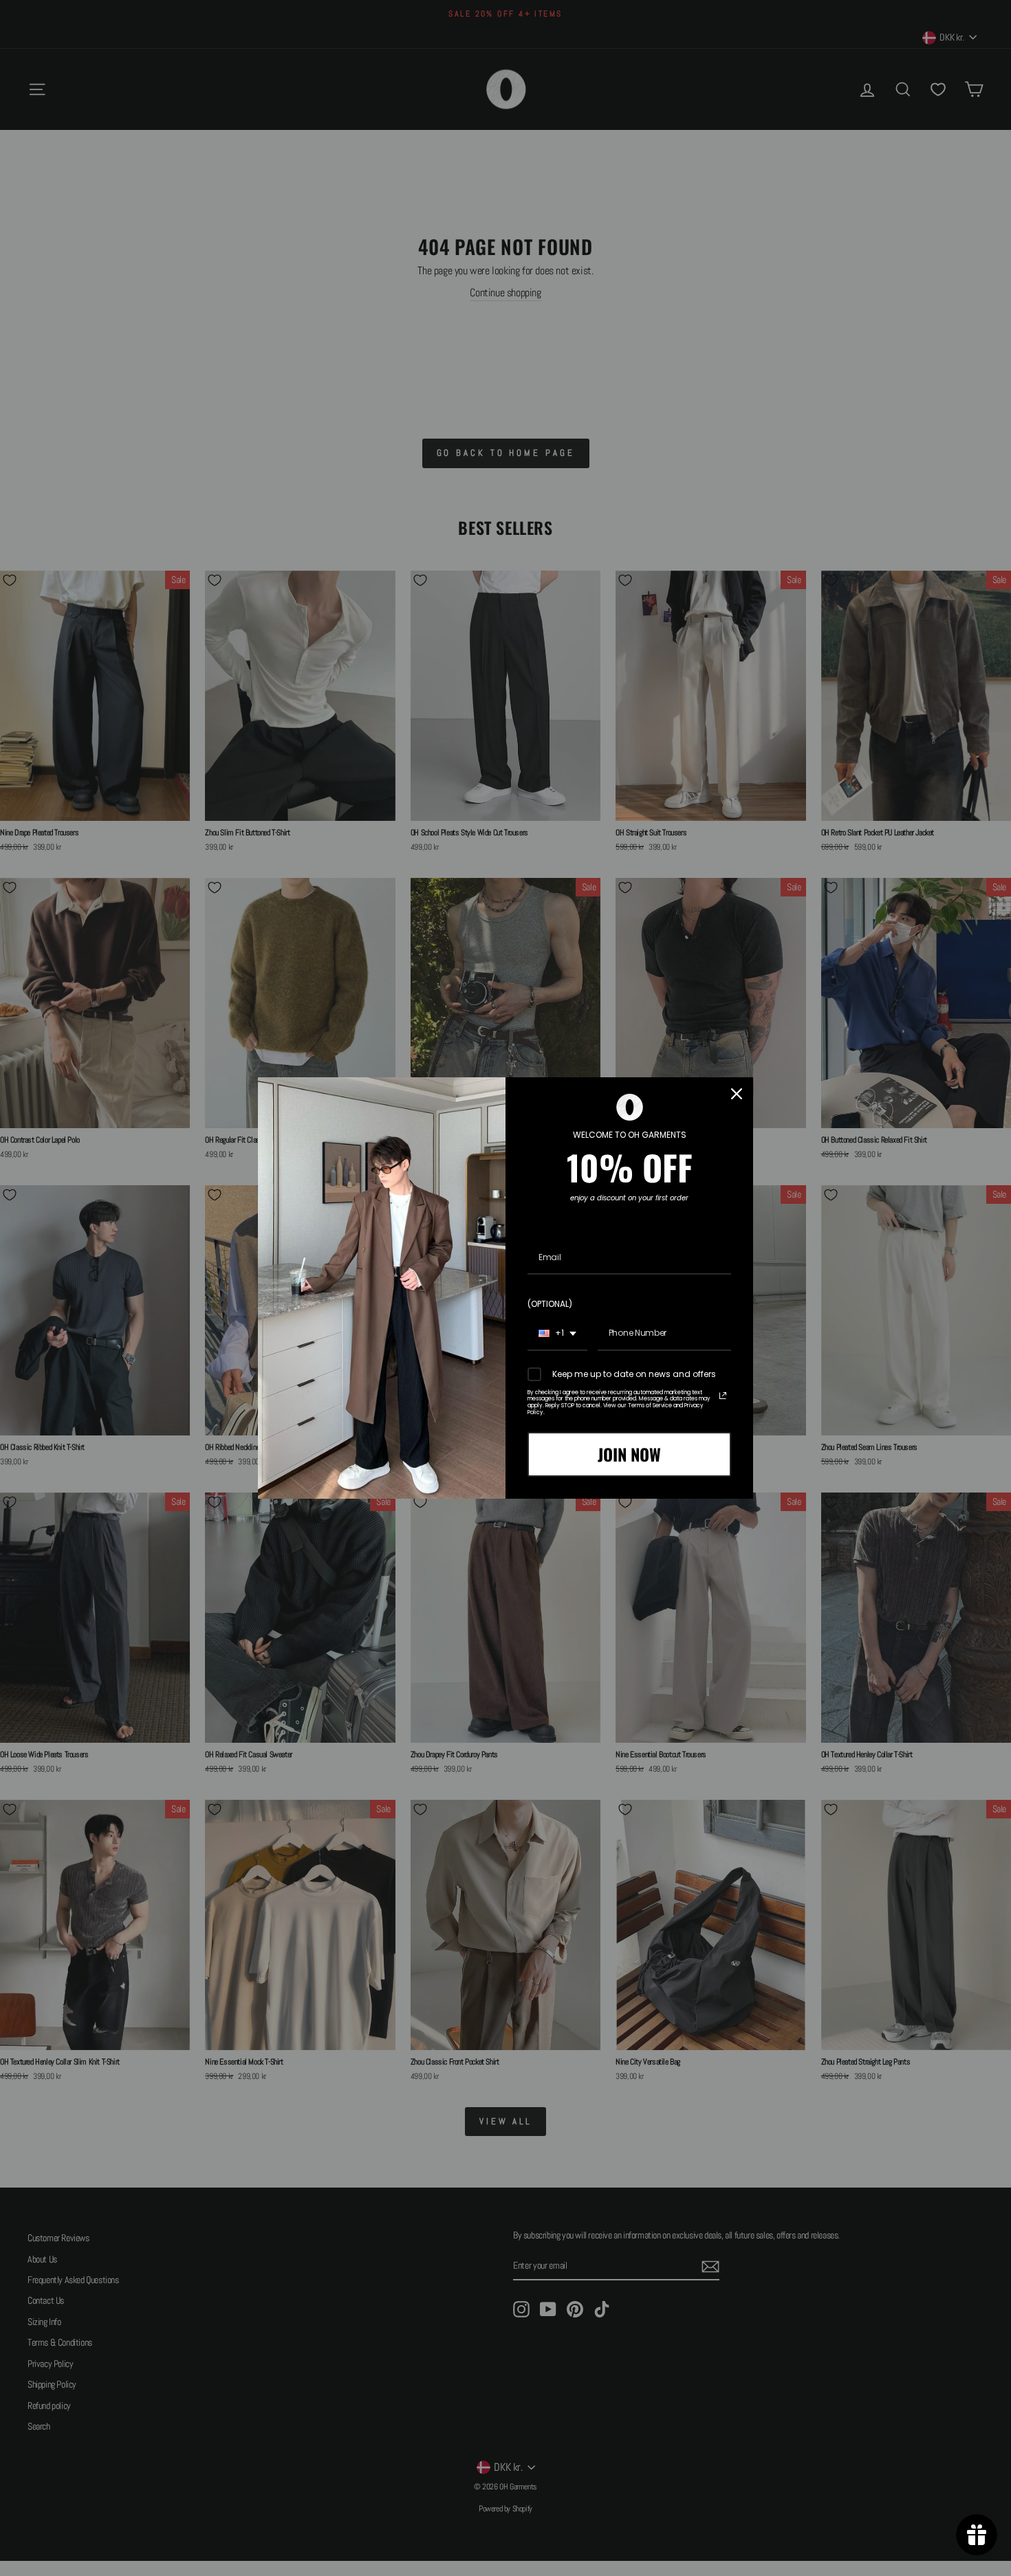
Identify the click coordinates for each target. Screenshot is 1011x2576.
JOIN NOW (629, 1454)
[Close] (737, 1094)
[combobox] (557, 1334)
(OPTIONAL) (550, 1304)
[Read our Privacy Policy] (723, 1396)
